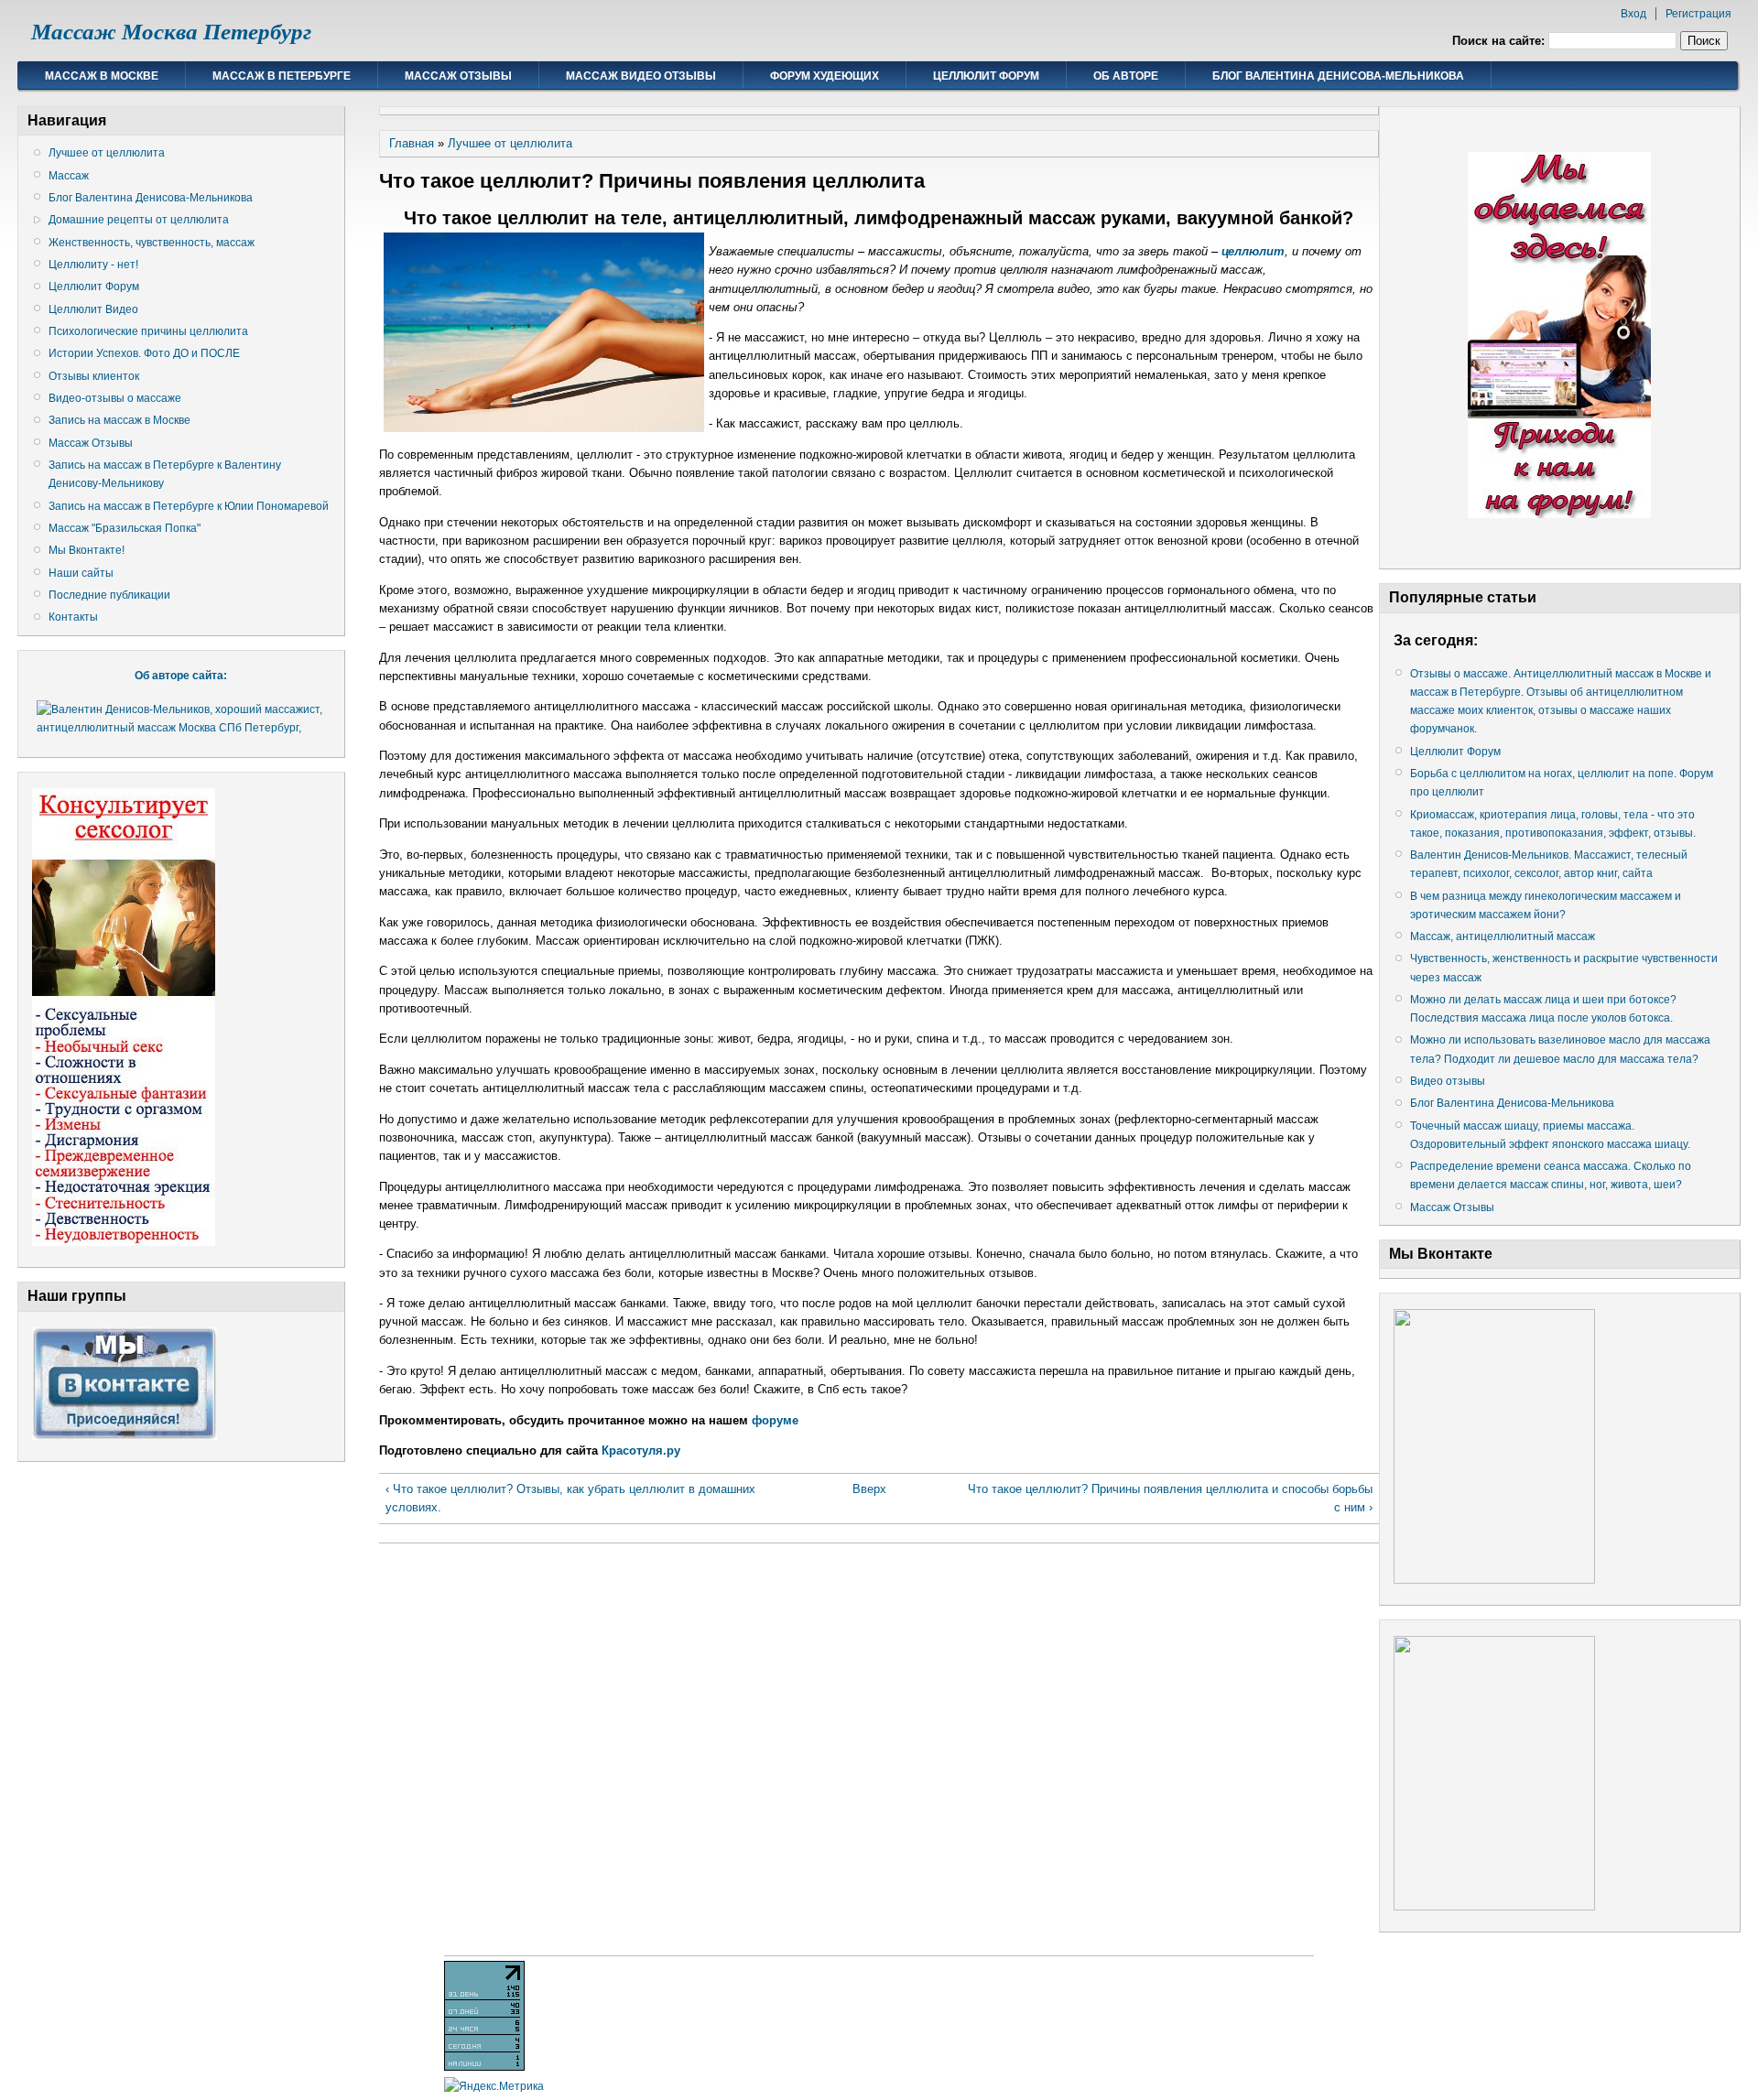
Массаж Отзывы (458, 76)
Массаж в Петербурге (282, 76)
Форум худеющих (825, 76)
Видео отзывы (1448, 1081)
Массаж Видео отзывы (641, 76)
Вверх (869, 1489)
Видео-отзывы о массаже (115, 398)
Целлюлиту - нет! (93, 265)
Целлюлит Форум (986, 76)
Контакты (73, 617)
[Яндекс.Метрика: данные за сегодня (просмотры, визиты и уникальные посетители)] (494, 2086)
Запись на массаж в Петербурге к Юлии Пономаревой (189, 506)
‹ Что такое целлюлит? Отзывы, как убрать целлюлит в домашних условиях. (570, 1498)
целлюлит (1253, 251)
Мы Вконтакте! (87, 550)
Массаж (69, 176)
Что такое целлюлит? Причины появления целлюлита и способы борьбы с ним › (1170, 1498)
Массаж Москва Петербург (171, 32)
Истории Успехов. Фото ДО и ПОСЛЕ (144, 353)
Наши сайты (81, 573)
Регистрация (1698, 14)
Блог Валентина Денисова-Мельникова (1338, 76)
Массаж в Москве (102, 76)
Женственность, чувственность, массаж (152, 243)
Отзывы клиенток (94, 376)
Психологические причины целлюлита (148, 331)
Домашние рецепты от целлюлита (139, 220)
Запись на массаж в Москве (119, 420)
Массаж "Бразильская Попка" (125, 528)
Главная (412, 143)
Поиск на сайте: (1500, 41)
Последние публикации (109, 595)
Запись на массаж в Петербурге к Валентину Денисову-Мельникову (165, 474)
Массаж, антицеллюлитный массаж (1503, 936)
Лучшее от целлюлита (107, 153)
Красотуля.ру (641, 1451)
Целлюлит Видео (93, 309)
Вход (1633, 14)
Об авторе (1126, 76)
